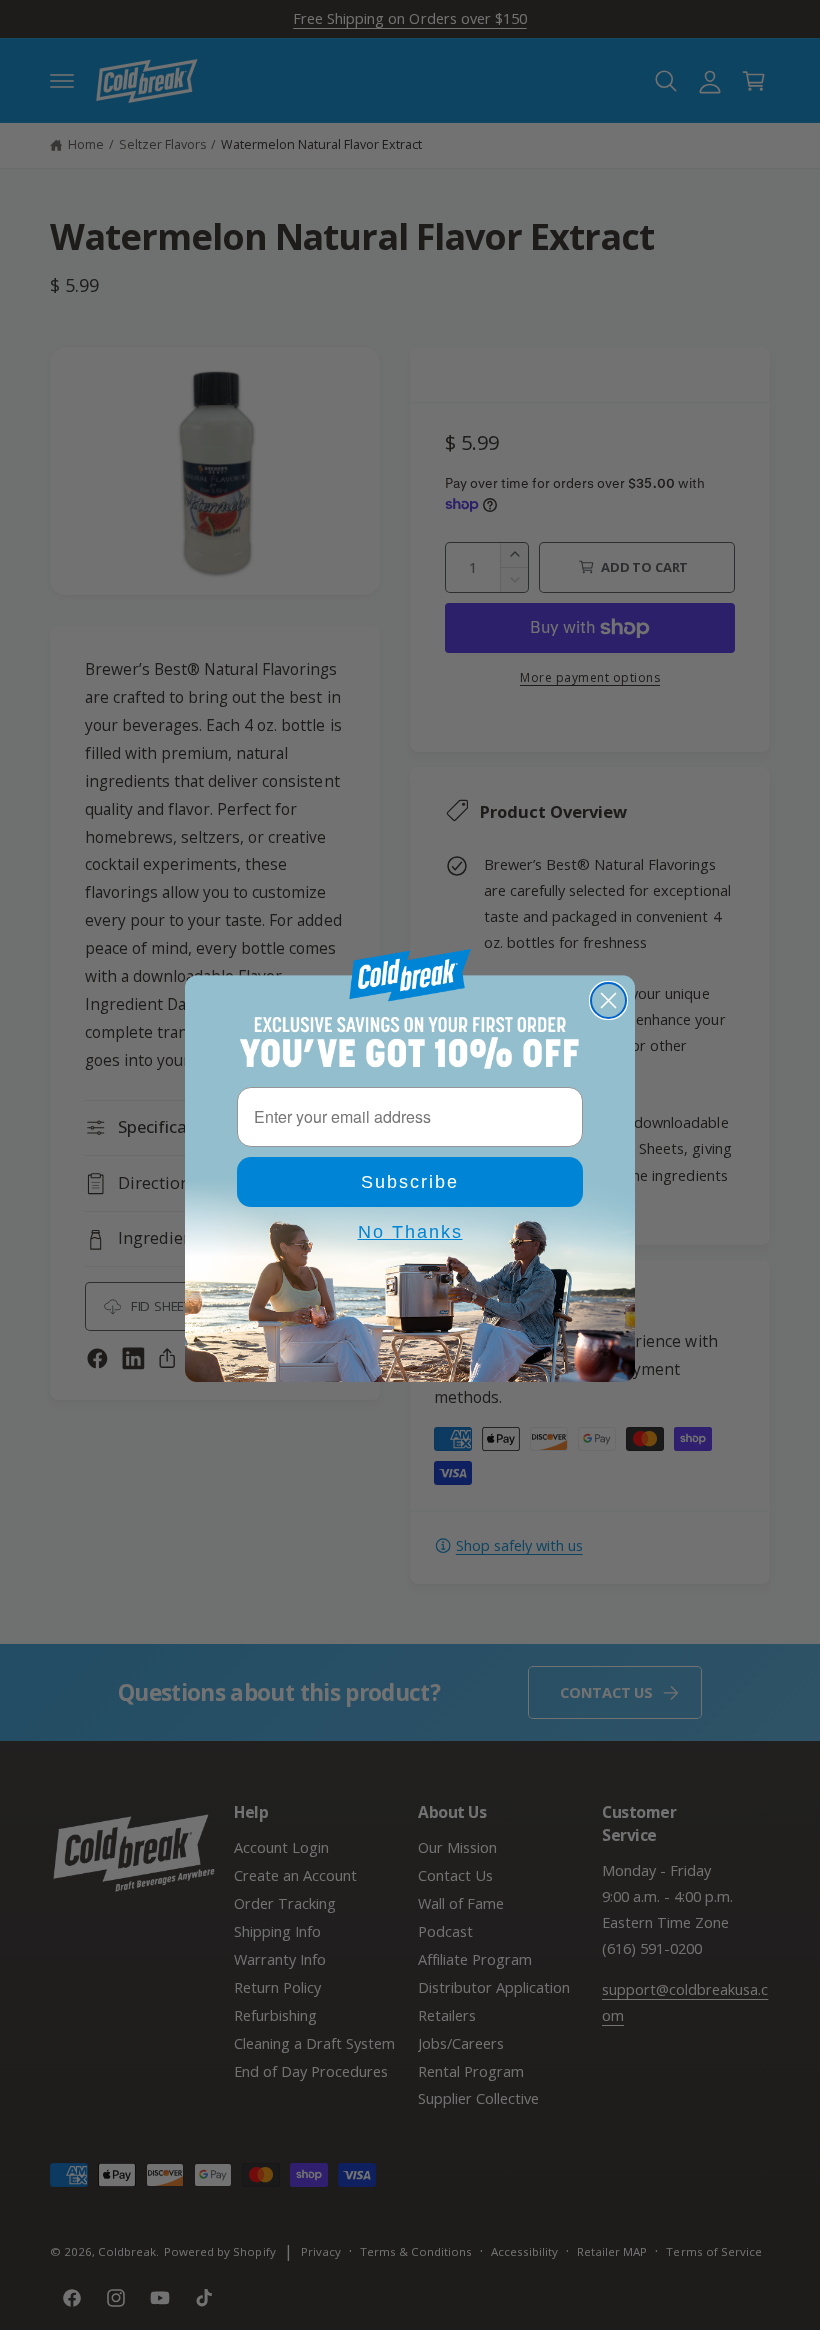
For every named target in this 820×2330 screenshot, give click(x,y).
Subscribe (410, 1182)
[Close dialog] (608, 1000)
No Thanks (410, 1232)
